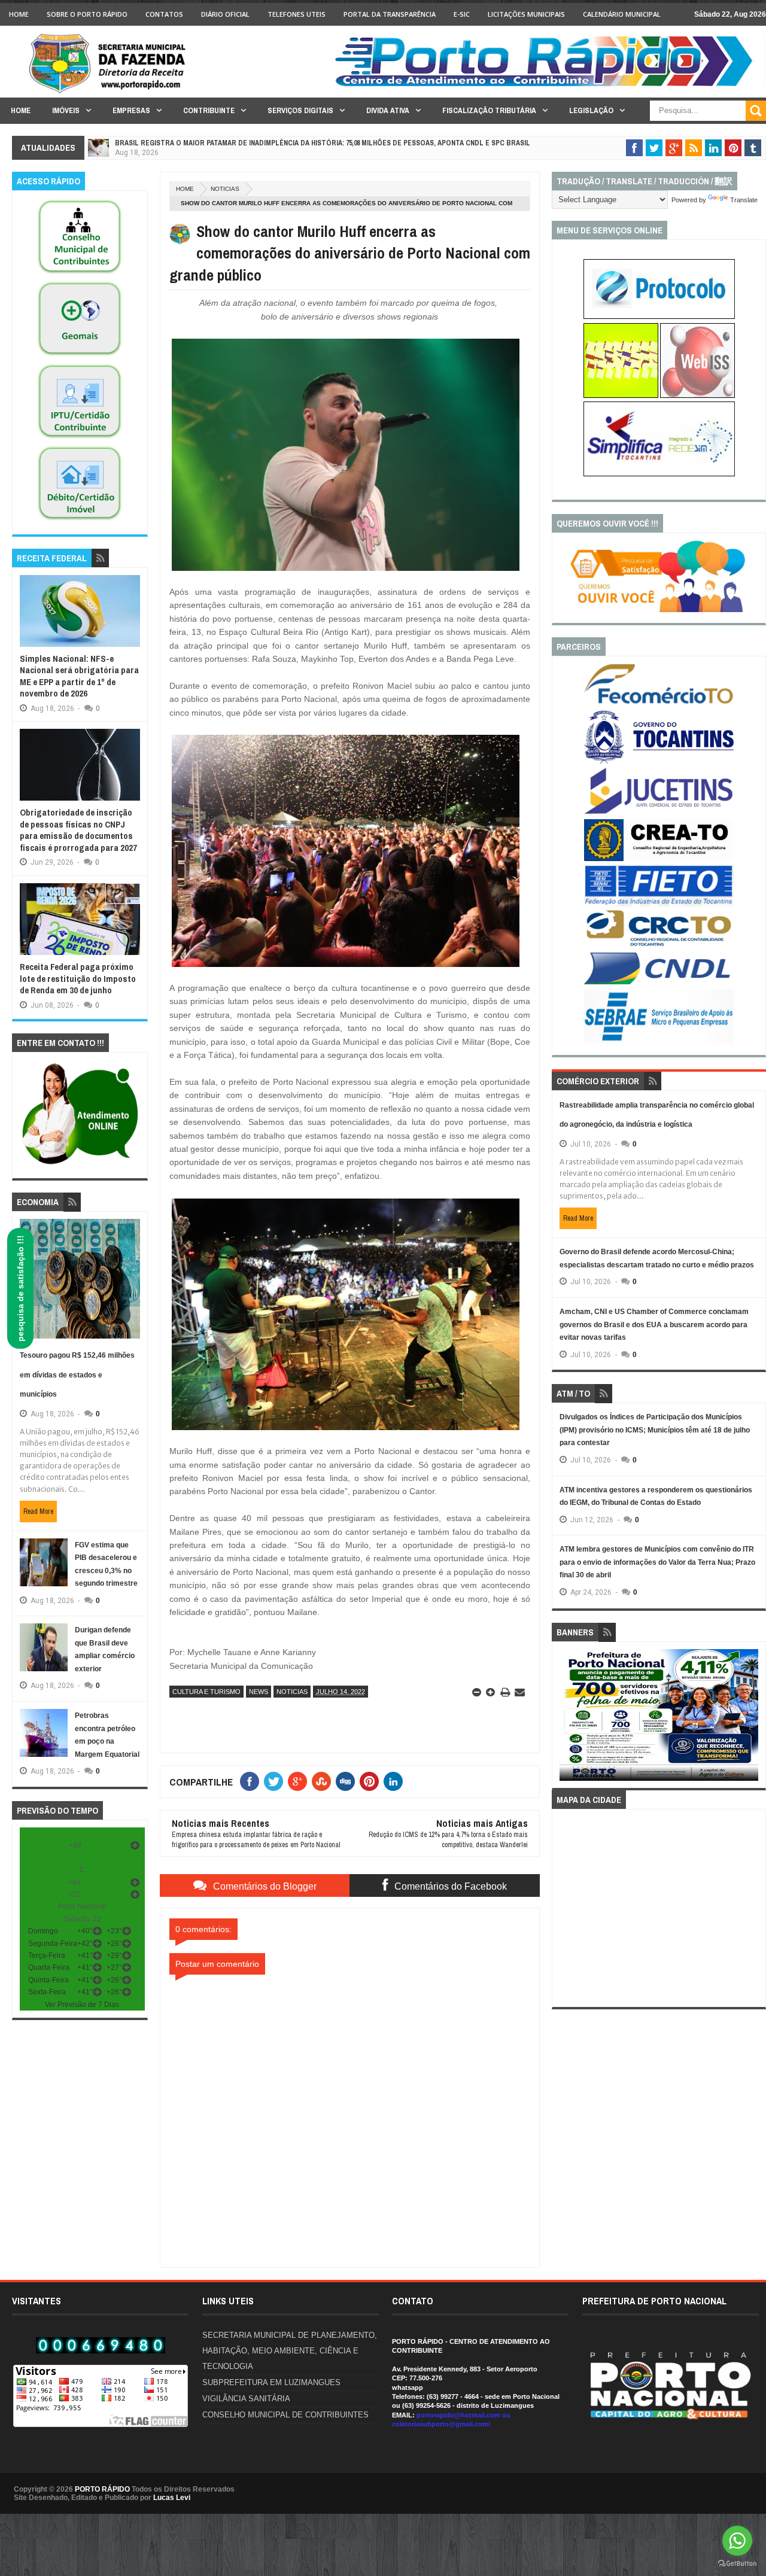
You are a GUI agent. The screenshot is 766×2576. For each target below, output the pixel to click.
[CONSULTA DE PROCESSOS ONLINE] (659, 317)
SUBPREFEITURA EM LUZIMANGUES (271, 2382)
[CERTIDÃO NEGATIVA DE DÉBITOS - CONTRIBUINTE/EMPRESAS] (80, 439)
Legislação (591, 110)
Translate (744, 200)
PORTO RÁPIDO (102, 2489)
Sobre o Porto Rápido (87, 14)
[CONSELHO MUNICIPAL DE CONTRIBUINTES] (80, 274)
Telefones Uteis (297, 14)
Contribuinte (209, 110)
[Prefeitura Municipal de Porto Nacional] (548, 86)
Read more (38, 1511)
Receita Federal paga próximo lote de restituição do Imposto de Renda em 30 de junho (78, 978)
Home (19, 14)
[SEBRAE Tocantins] (659, 1041)
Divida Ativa (388, 110)
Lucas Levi (172, 2498)
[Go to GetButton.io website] (737, 2564)
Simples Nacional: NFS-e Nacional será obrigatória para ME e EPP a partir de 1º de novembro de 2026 (79, 676)
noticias (225, 189)
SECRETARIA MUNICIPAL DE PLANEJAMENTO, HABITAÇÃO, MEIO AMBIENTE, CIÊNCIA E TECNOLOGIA (290, 2351)
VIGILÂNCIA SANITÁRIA (246, 2399)
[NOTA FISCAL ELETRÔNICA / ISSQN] (697, 396)
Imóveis (66, 110)
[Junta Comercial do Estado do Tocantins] (659, 813)
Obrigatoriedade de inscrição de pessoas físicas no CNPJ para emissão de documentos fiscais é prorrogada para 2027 (78, 830)
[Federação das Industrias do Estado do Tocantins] (659, 904)
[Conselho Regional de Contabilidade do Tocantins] (659, 944)
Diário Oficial (225, 14)
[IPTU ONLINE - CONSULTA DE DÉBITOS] (621, 396)
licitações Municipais (526, 14)
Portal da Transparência (390, 14)
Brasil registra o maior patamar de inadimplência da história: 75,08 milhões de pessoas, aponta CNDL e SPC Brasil (323, 143)
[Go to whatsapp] (737, 2541)
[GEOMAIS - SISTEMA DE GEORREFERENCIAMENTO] (80, 356)
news (259, 1692)
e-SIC (462, 14)
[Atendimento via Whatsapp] (80, 1165)
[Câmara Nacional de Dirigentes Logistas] (659, 984)
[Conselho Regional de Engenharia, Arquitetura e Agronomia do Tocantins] (659, 859)
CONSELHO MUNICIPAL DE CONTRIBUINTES (285, 2415)
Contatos (164, 14)
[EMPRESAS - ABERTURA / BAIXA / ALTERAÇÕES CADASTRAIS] (659, 474)
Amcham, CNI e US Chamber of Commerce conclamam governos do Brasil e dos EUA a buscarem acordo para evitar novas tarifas (654, 1325)
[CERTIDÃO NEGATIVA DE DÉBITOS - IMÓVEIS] (80, 521)
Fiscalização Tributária (489, 110)
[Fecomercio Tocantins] (659, 703)
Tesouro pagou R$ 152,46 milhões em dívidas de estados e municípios (77, 1375)
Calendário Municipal (622, 14)
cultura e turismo (206, 1692)
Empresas (131, 110)
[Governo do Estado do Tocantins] (659, 761)
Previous (566, 1719)
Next (752, 1719)
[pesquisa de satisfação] (659, 610)
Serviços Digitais (300, 110)
